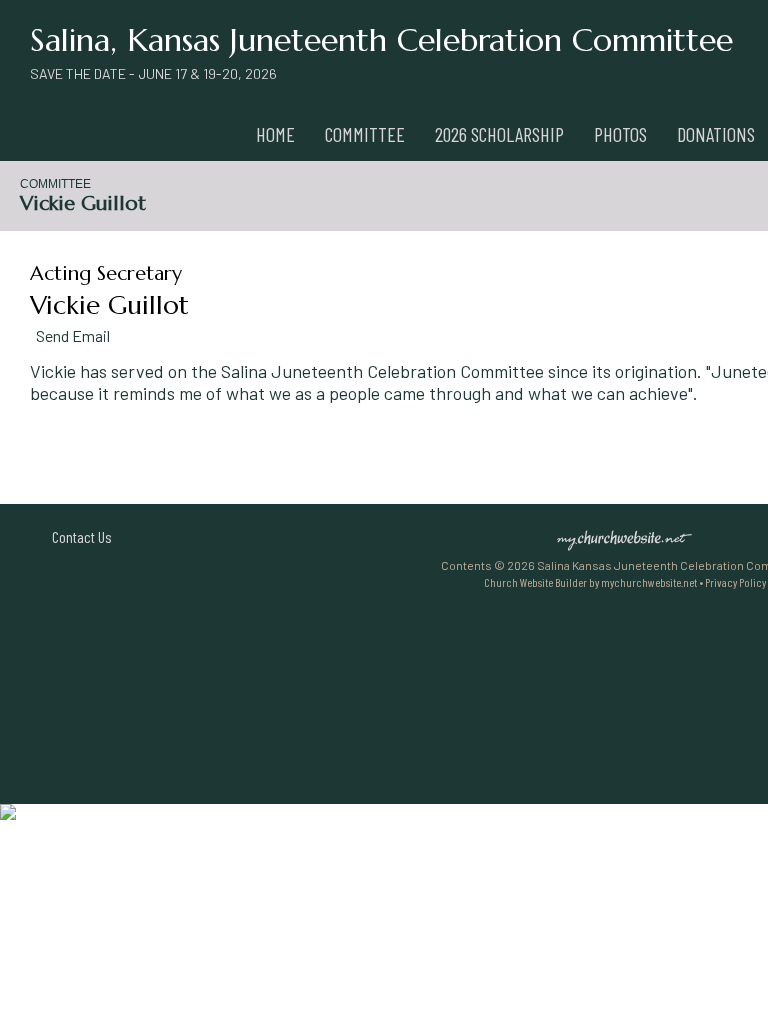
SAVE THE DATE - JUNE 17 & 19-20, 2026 (153, 73)
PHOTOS (620, 134)
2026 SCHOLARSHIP (499, 134)
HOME (275, 134)
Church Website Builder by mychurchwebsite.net (590, 582)
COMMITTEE (365, 134)
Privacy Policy (735, 582)
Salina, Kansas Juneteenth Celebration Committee (381, 40)
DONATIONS (716, 134)
